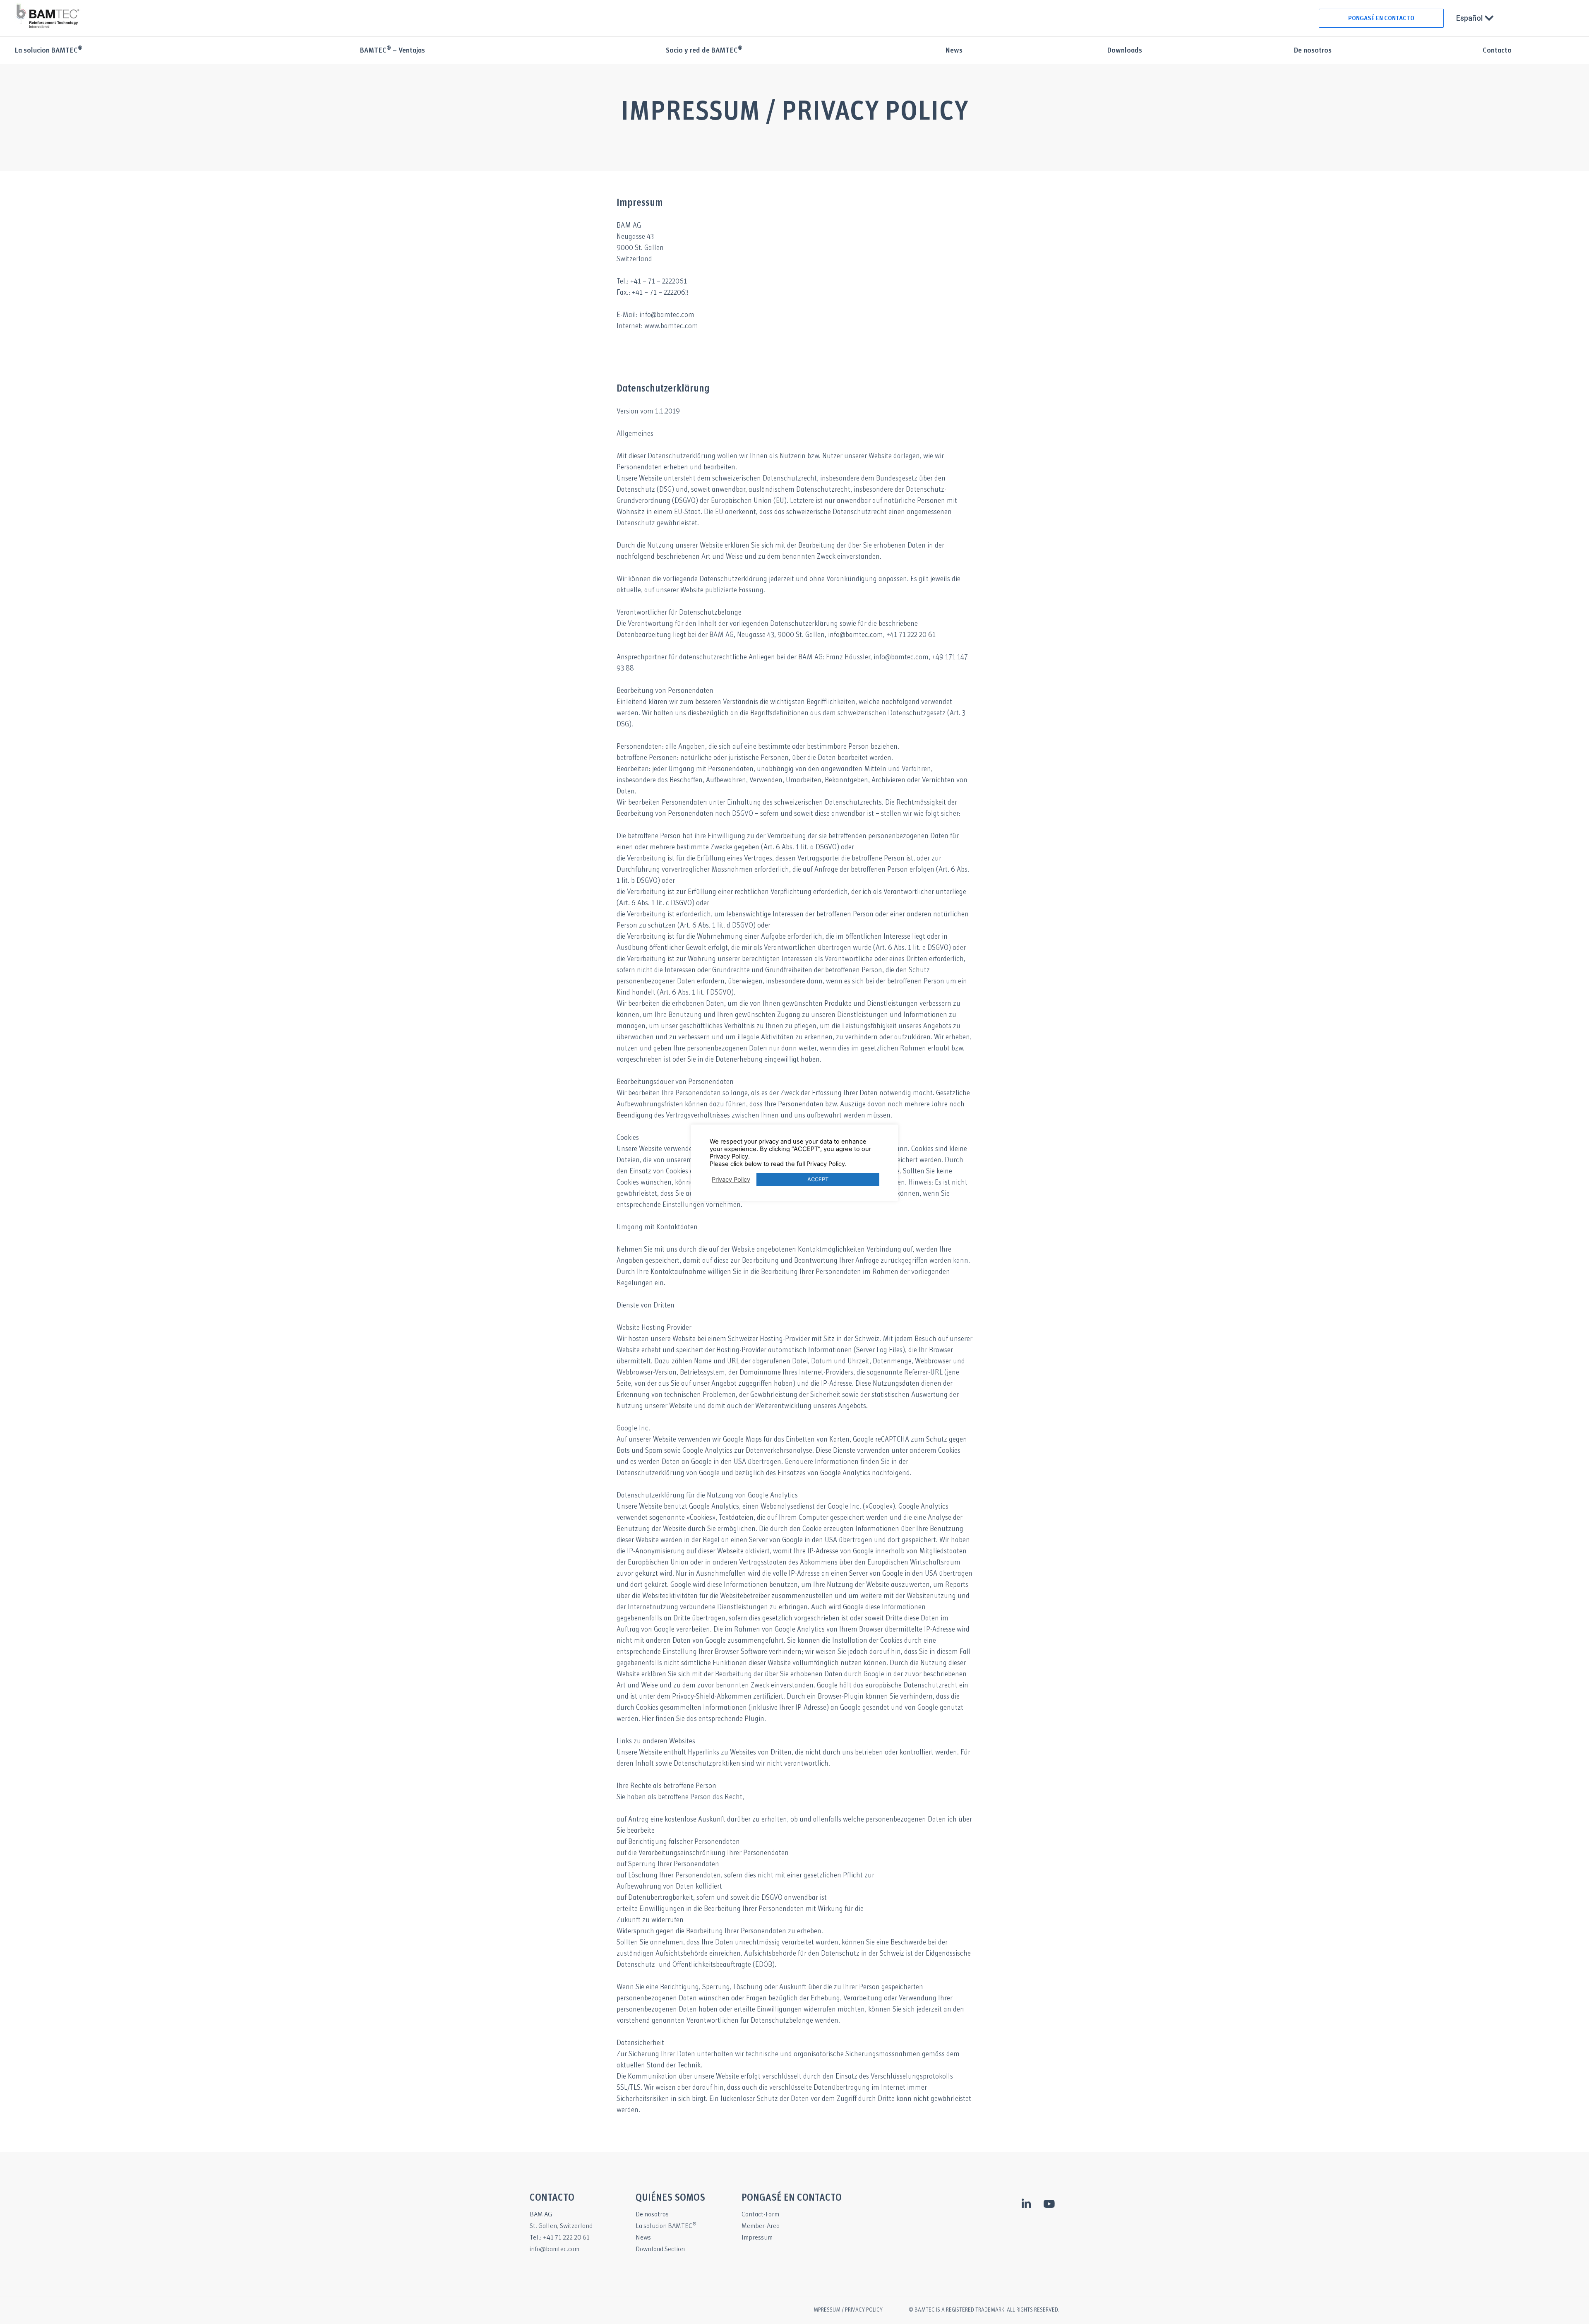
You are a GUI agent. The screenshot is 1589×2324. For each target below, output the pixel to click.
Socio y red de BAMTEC (704, 51)
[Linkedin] (1026, 2204)
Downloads (1125, 51)
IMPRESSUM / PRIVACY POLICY (847, 2310)
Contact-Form (760, 2215)
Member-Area (761, 2226)
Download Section (660, 2249)
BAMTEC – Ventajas (392, 51)
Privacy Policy (731, 1180)
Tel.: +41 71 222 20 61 (560, 2238)
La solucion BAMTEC (48, 51)
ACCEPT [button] (818, 1179)
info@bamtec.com (554, 2249)
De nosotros (1313, 51)
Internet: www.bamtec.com (657, 326)
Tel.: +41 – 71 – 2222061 (652, 282)
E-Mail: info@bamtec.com (655, 315)
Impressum (757, 2238)
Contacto (1497, 51)
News (954, 51)
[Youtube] (1049, 2204)
